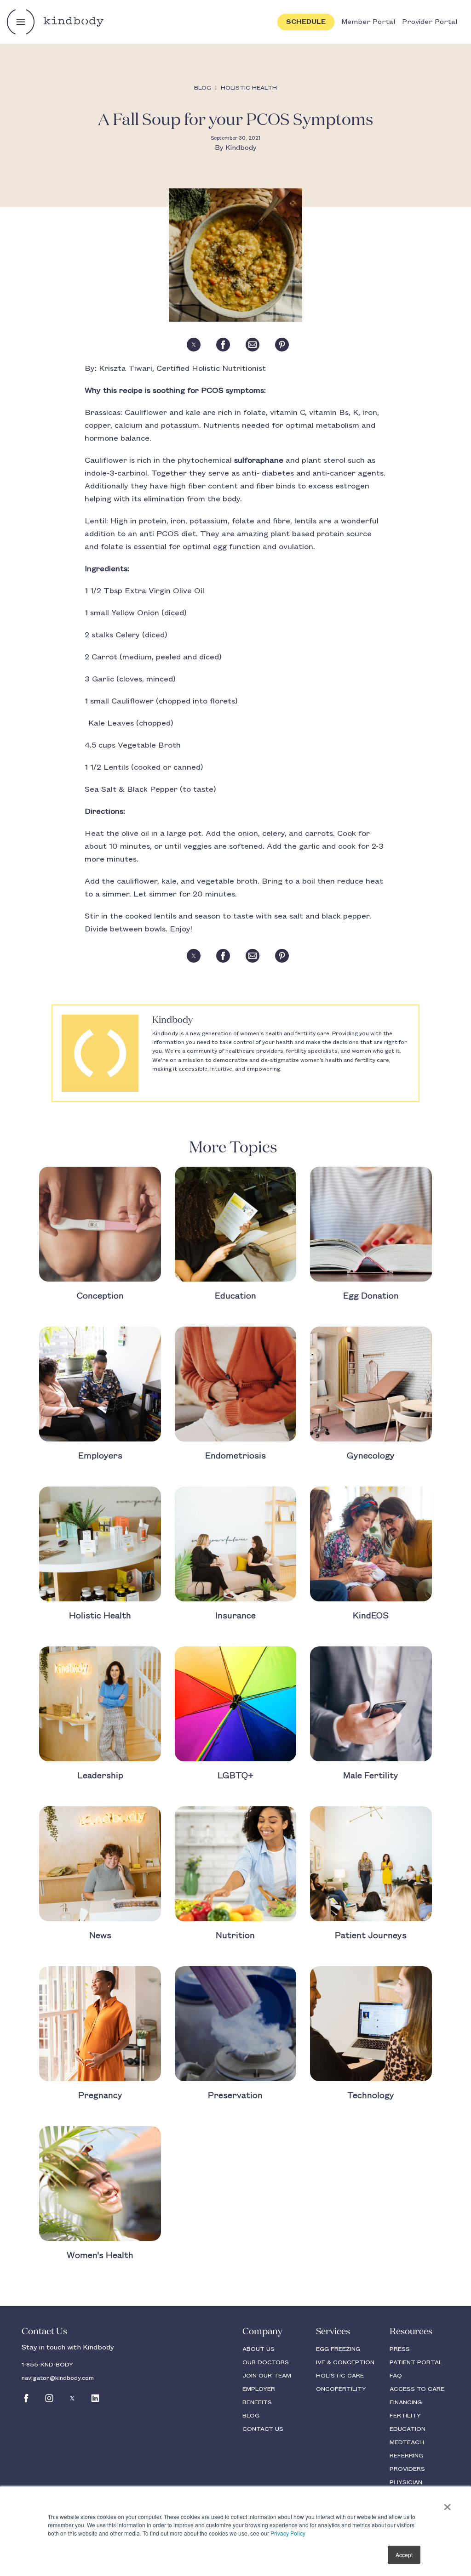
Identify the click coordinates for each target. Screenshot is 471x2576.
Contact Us (44, 2332)
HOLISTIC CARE (340, 2376)
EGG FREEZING (338, 2349)
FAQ (396, 2376)
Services (333, 2332)
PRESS (400, 2349)
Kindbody (241, 148)
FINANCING (406, 2402)
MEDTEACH (407, 2442)
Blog (203, 88)
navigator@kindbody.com (58, 2378)
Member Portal (368, 22)
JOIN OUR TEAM (267, 2376)
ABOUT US (258, 2349)
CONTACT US (263, 2429)
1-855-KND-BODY (47, 2365)
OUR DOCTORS (266, 2362)
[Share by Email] (253, 345)
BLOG (251, 2416)
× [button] (447, 2504)
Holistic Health (249, 88)
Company (262, 2332)
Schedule (306, 22)
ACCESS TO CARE (417, 2389)
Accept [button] (404, 2555)
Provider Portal (430, 22)
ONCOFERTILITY (341, 2389)
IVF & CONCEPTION (345, 2362)
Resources (411, 2332)
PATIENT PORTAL (416, 2362)
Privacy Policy (288, 2533)
